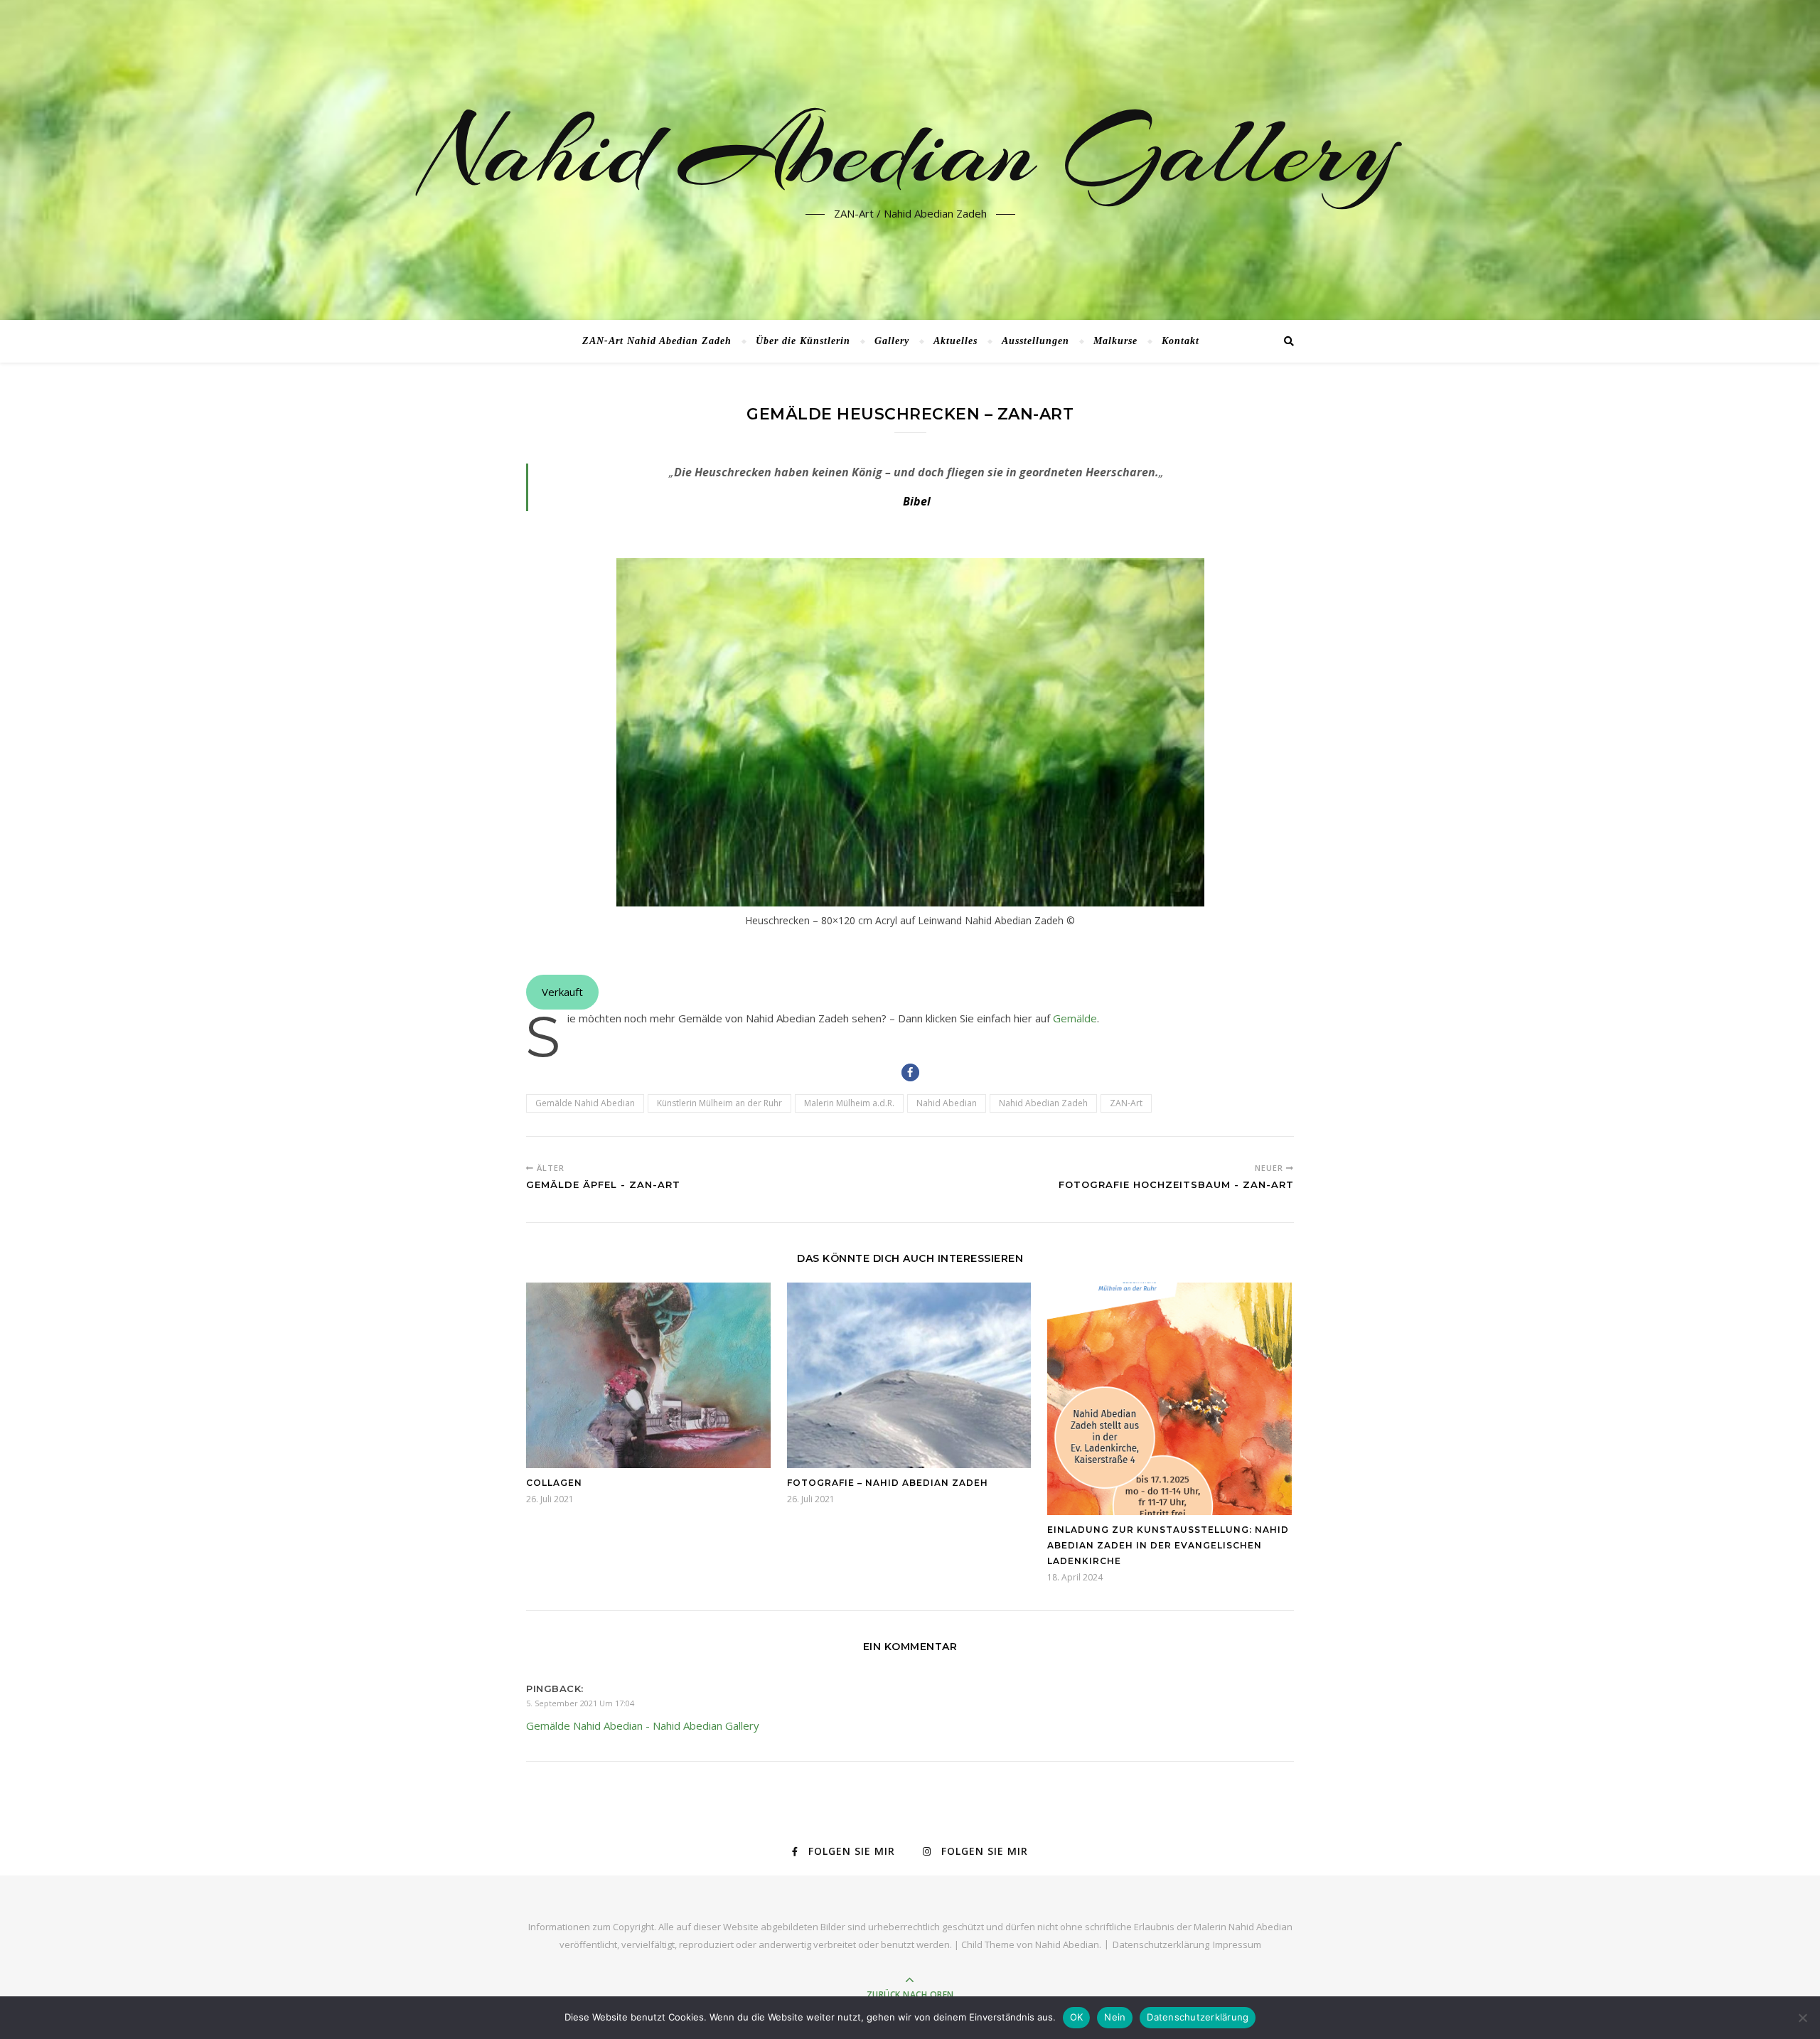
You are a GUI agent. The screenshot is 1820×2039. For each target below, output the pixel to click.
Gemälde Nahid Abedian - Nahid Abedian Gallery (643, 1725)
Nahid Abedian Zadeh (1043, 1103)
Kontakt (1181, 341)
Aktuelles (955, 341)
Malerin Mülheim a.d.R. (849, 1103)
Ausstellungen (1035, 341)
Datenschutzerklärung (1161, 1944)
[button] (910, 1072)
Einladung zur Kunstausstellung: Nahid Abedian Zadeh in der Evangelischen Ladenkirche (1168, 1545)
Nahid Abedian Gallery (910, 151)
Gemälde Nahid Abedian (585, 1103)
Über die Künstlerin (803, 341)
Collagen (554, 1483)
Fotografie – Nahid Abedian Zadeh (888, 1483)
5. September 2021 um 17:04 (580, 1703)
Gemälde (1075, 1018)
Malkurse (1115, 341)
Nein (1115, 2017)
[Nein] (1802, 2018)
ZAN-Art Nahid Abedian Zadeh (657, 341)
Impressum (1237, 1944)
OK (1077, 2017)
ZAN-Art (1126, 1103)
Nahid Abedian (947, 1103)
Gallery (892, 341)
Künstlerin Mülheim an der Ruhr (719, 1103)
